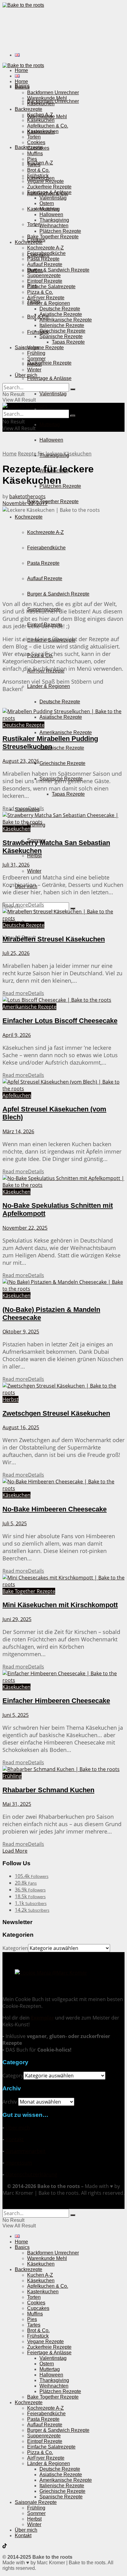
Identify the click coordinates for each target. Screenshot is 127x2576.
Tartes (34, 165)
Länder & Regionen (49, 686)
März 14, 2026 (18, 1131)
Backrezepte (29, 109)
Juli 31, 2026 (16, 865)
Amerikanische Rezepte (66, 732)
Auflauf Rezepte (45, 578)
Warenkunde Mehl (47, 98)
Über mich (26, 375)
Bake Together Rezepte (53, 501)
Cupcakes (38, 148)
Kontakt (15, 2139)
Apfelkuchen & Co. (48, 126)
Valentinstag (53, 394)
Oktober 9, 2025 (21, 1332)
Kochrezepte (29, 517)
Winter (34, 871)
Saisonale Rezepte (36, 2502)
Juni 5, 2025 (16, 1715)
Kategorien (15, 1948)
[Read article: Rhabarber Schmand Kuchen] (63, 1769)
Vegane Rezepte (45, 348)
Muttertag (50, 425)
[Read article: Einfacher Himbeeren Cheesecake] (63, 1677)
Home (21, 70)
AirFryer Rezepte (46, 298)
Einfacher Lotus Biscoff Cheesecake (60, 1021)
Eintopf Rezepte (45, 281)
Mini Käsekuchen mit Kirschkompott (60, 1605)
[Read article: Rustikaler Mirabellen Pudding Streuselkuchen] (63, 715)
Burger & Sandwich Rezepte (58, 594)
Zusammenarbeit (26, 2151)
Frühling (36, 353)
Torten (34, 224)
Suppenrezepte (44, 275)
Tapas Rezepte (68, 794)
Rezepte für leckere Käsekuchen (55, 454)
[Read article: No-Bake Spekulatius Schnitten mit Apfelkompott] (63, 1182)
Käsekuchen (41, 104)
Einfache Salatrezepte (51, 287)
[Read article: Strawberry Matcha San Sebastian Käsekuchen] (63, 819)
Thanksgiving (54, 220)
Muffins (35, 154)
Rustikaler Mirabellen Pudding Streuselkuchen (50, 743)
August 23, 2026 (21, 761)
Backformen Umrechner (53, 93)
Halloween (51, 440)
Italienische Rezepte (62, 748)
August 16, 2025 (21, 1427)
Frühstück (38, 332)
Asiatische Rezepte (61, 314)
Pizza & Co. (40, 292)
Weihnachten (54, 226)
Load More (15, 1851)
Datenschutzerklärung (31, 2174)
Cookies (36, 142)
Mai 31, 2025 (17, 1804)
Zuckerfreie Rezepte (49, 363)
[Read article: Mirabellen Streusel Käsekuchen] (63, 915)
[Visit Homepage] (23, 5)
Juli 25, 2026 (16, 953)
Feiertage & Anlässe (49, 378)
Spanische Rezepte (61, 336)
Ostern (47, 203)
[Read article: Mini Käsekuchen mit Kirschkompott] (63, 1581)
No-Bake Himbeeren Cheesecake (55, 1509)
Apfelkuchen (17, 1095)
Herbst (34, 856)
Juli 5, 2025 (15, 1523)
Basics (22, 87)
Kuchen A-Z (40, 115)
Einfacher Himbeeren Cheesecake (56, 1701)
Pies (32, 159)
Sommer (36, 359)
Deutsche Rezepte (60, 702)
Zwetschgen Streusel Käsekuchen (56, 1413)
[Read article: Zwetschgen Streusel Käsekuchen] (63, 1389)
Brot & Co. (38, 317)
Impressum (19, 2163)
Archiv (10, 2102)
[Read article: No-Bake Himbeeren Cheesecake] (63, 1485)
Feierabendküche (46, 548)
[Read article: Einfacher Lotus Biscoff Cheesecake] (63, 1000)
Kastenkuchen (43, 131)
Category (13, 2076)
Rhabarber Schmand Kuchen (48, 1790)
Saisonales (27, 348)
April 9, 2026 (17, 1035)
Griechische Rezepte (62, 763)
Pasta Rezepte (43, 563)
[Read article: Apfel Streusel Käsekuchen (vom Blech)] (63, 1085)
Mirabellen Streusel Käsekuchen (54, 939)
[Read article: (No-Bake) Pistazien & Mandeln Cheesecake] (63, 1285)
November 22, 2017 (25, 503)
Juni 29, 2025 (17, 1619)
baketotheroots (27, 496)
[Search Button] (73, 389)
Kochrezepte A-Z (45, 532)
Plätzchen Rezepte (60, 231)
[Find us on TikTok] (5, 2547)
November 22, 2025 (25, 1228)
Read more (23, 808)
